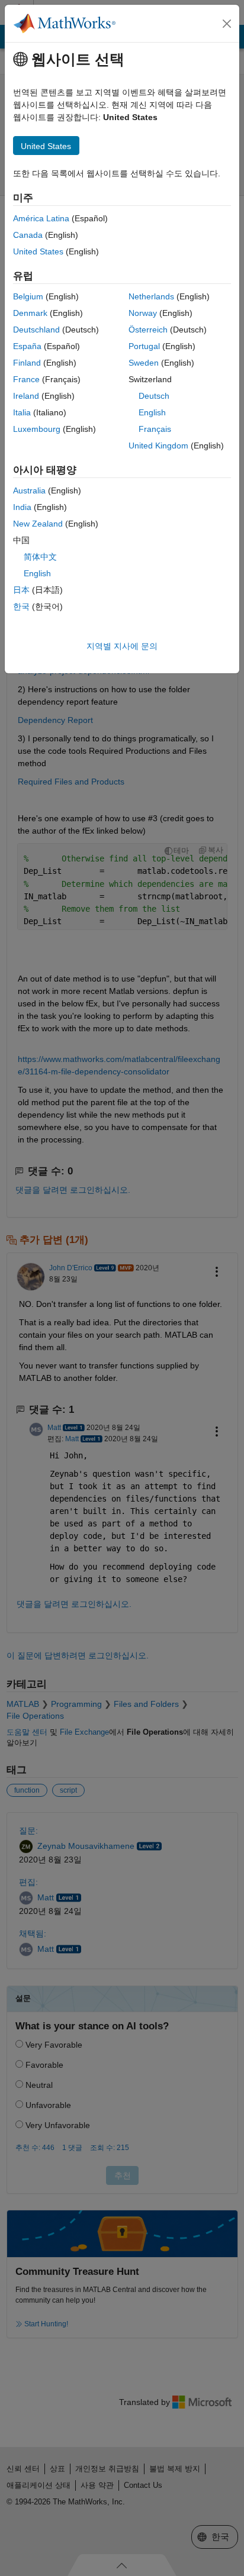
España (27, 346)
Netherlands (151, 296)
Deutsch (154, 396)
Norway (143, 313)
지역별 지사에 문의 (122, 646)
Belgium (28, 296)
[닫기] (227, 24)
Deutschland (36, 330)
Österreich (148, 330)
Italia (22, 412)
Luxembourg (37, 429)
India (22, 507)
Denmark (30, 313)
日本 (21, 590)
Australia (29, 490)
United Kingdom (158, 446)
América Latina (41, 218)
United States (38, 251)
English (152, 412)
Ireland (26, 396)
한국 (21, 606)
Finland (27, 363)
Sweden (144, 363)
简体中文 (40, 557)
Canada (28, 235)
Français (155, 429)
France (26, 379)
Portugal (144, 346)
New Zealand (38, 524)
